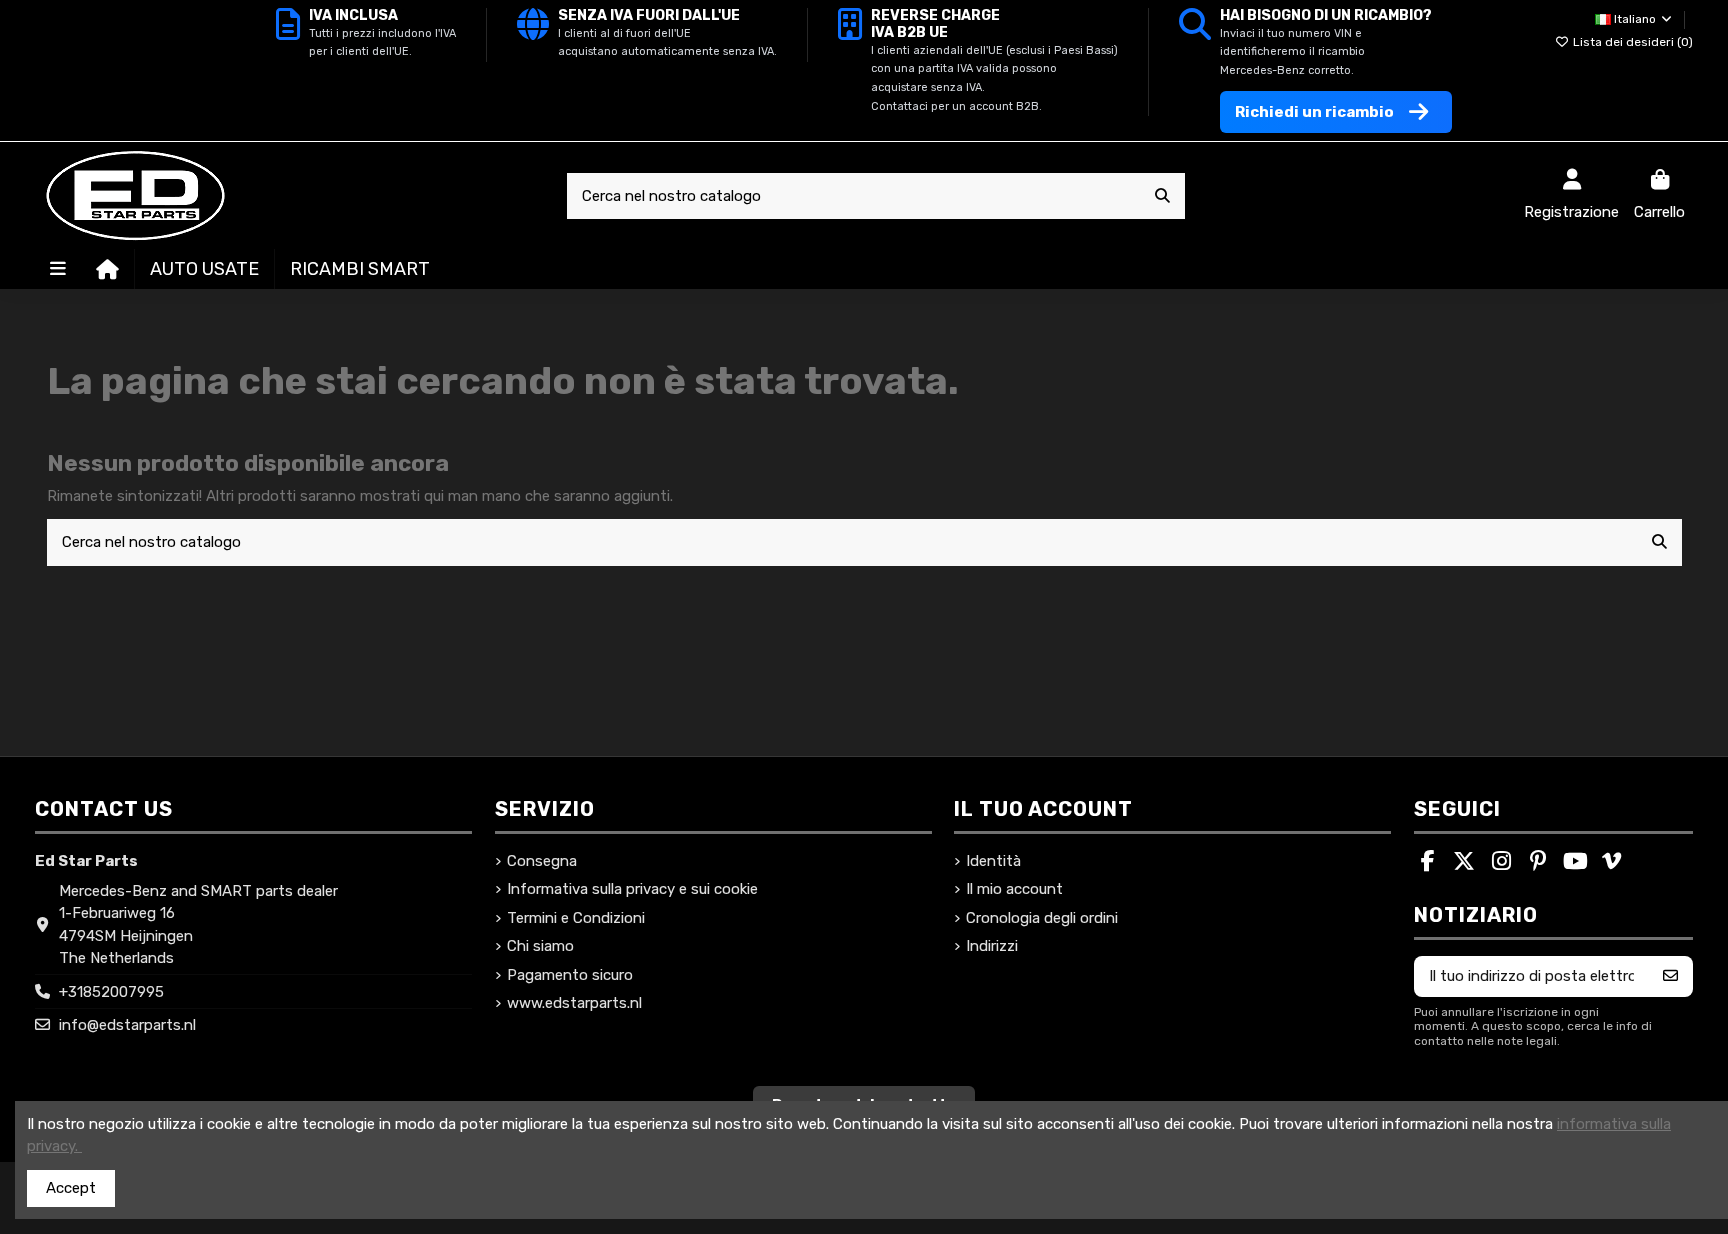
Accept (71, 1188)
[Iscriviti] (1670, 976)
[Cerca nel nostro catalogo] (1162, 196)
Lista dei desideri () (1631, 42)
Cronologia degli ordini (1042, 918)
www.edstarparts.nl (574, 1003)
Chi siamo (540, 946)
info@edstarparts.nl (127, 1025)
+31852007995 (111, 992)
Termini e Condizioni (576, 918)
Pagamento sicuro (570, 975)
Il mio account (1014, 889)
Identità (993, 861)
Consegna (542, 861)
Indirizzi (992, 946)
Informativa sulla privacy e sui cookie (632, 889)
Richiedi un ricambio (1314, 112)
